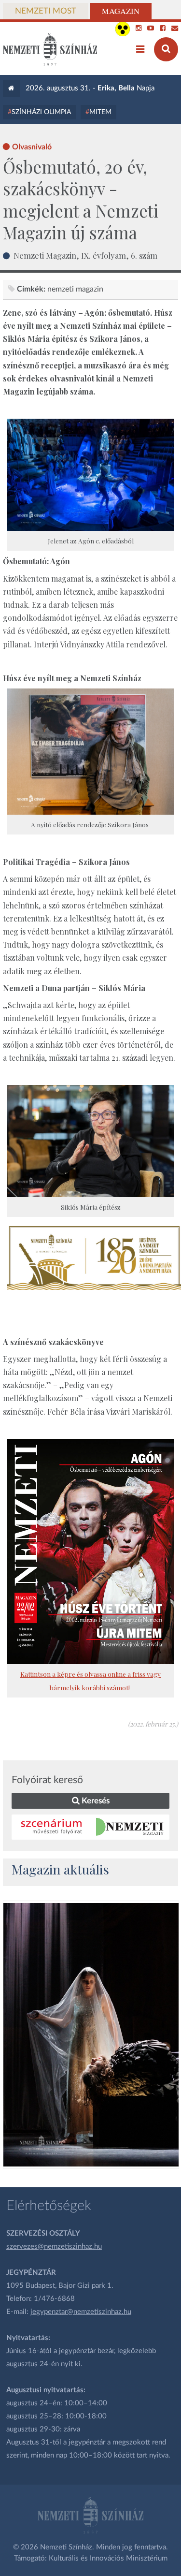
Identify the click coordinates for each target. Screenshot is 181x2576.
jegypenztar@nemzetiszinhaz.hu (81, 2312)
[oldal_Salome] (91, 2035)
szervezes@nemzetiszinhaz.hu (54, 2247)
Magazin (121, 11)
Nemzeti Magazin (75, 289)
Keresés (95, 1801)
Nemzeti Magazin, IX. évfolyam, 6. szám (85, 255)
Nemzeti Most (46, 11)
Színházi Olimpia (41, 112)
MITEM (100, 112)
